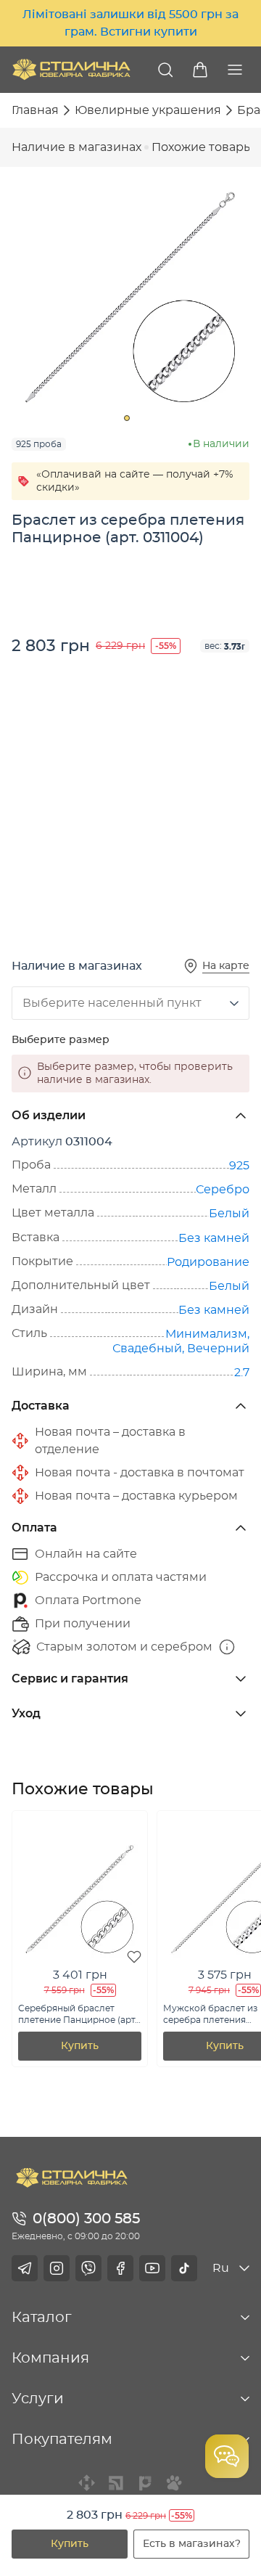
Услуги (38, 2399)
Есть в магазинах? (192, 2544)
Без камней (214, 1238)
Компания (50, 2358)
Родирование (208, 1262)
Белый (229, 1214)
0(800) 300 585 (86, 2219)
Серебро (223, 1190)
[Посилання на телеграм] (25, 2268)
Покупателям (62, 2440)
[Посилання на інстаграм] (57, 2268)
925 (239, 1166)
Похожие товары (202, 147)
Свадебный (147, 1349)
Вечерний (218, 1349)
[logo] (71, 69)
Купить (70, 2544)
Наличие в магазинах (76, 147)
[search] (165, 70)
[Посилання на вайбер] (88, 2268)
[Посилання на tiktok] (184, 2268)
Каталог (42, 2318)
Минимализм (206, 1334)
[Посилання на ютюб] (152, 2268)
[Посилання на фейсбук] (120, 2268)
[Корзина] (200, 70)
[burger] (235, 70)
